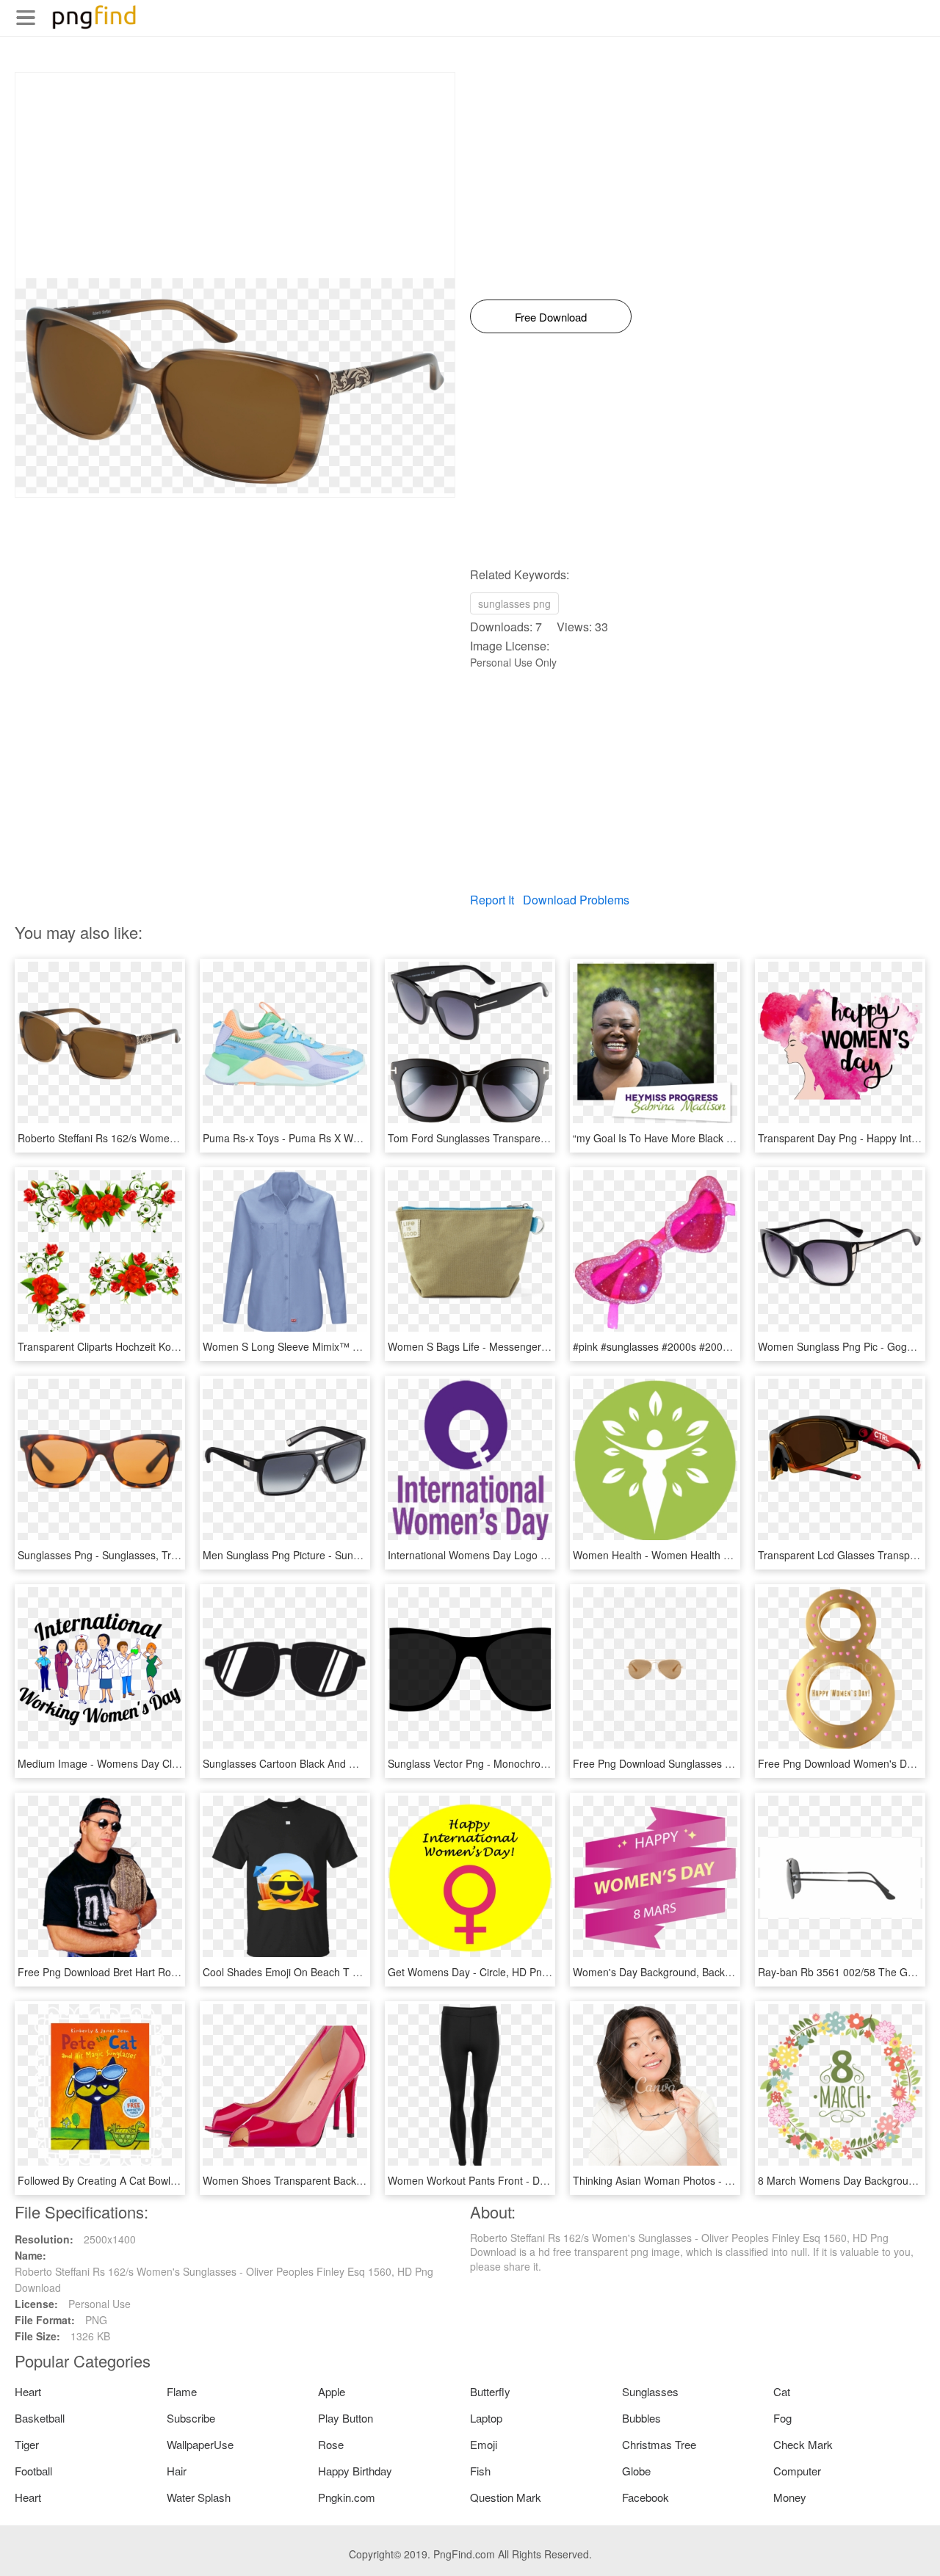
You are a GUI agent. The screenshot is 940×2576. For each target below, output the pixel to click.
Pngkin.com (347, 2497)
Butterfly (490, 2391)
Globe (636, 2471)
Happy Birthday (355, 2471)
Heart (28, 2391)
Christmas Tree (659, 2444)
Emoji (484, 2444)
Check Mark (803, 2444)
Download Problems (576, 900)
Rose (331, 2444)
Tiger (27, 2444)
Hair (177, 2471)
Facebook (646, 2497)
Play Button (346, 2418)
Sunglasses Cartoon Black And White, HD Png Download (335, 1763)
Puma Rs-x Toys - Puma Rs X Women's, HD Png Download (340, 1138)
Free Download (551, 317)
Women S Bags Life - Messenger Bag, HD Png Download (521, 1346)
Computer (797, 2471)
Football (33, 2471)
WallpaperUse (200, 2444)
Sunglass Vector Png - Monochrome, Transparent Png (513, 1763)
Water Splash (199, 2497)
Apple (332, 2391)
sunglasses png (514, 603)
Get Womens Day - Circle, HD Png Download (492, 1972)
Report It (492, 900)
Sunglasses (650, 2391)
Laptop (486, 2418)
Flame (182, 2391)
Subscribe (191, 2418)
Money (790, 2497)
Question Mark (506, 2497)
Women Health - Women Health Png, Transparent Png (699, 1555)
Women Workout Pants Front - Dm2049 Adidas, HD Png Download (543, 2180)
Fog (782, 2418)
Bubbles (641, 2418)
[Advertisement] (235, 175)
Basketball (40, 2418)
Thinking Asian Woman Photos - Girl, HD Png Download (702, 2180)
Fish (480, 2471)
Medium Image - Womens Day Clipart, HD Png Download (151, 1763)
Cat (782, 2391)
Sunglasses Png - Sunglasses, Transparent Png (129, 1555)
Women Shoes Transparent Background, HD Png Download (341, 2180)
